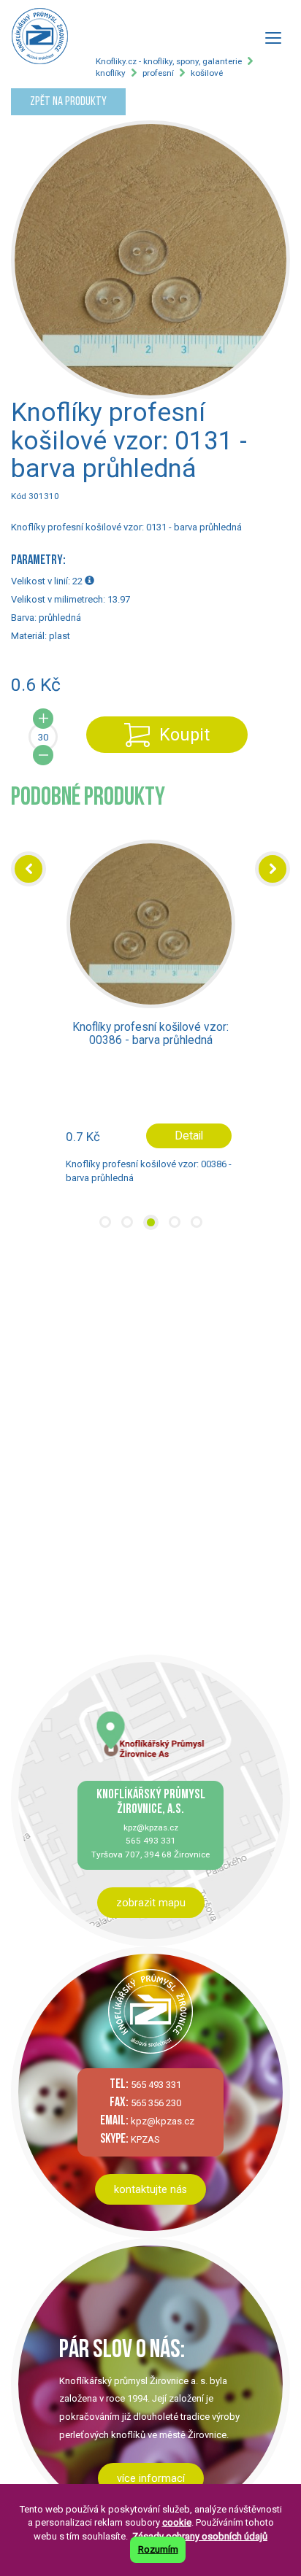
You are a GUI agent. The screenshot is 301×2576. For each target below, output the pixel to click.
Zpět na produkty (68, 102)
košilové (207, 73)
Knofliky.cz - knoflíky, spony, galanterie (169, 61)
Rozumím (158, 2549)
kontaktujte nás (150, 2189)
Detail (189, 1136)
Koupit (184, 735)
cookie (177, 2522)
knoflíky (111, 73)
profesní (158, 73)
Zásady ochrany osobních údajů (200, 2536)
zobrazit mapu (151, 1903)
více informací (151, 2478)
